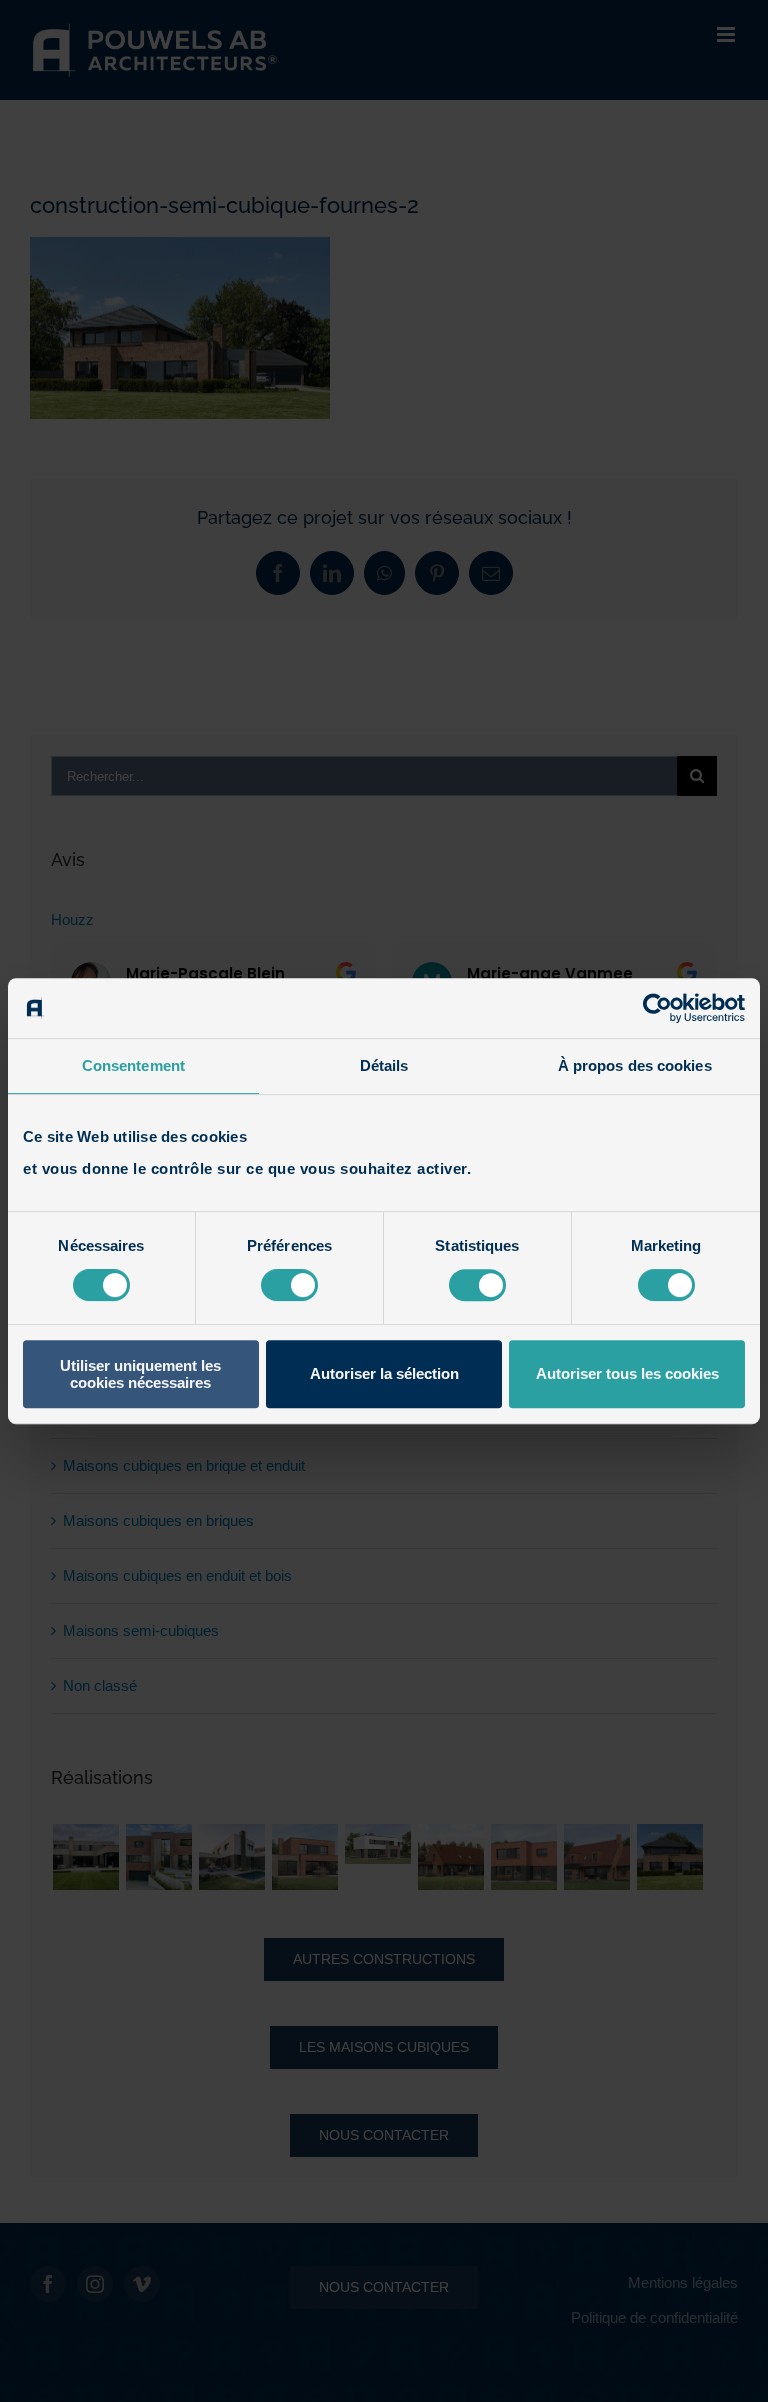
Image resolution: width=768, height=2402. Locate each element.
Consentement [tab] (133, 1065)
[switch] (289, 1285)
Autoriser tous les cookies (627, 1373)
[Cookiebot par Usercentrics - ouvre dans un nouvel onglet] (657, 1008)
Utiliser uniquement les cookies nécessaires (140, 1374)
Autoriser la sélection (384, 1373)
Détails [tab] (384, 1065)
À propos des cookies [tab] (635, 1065)
